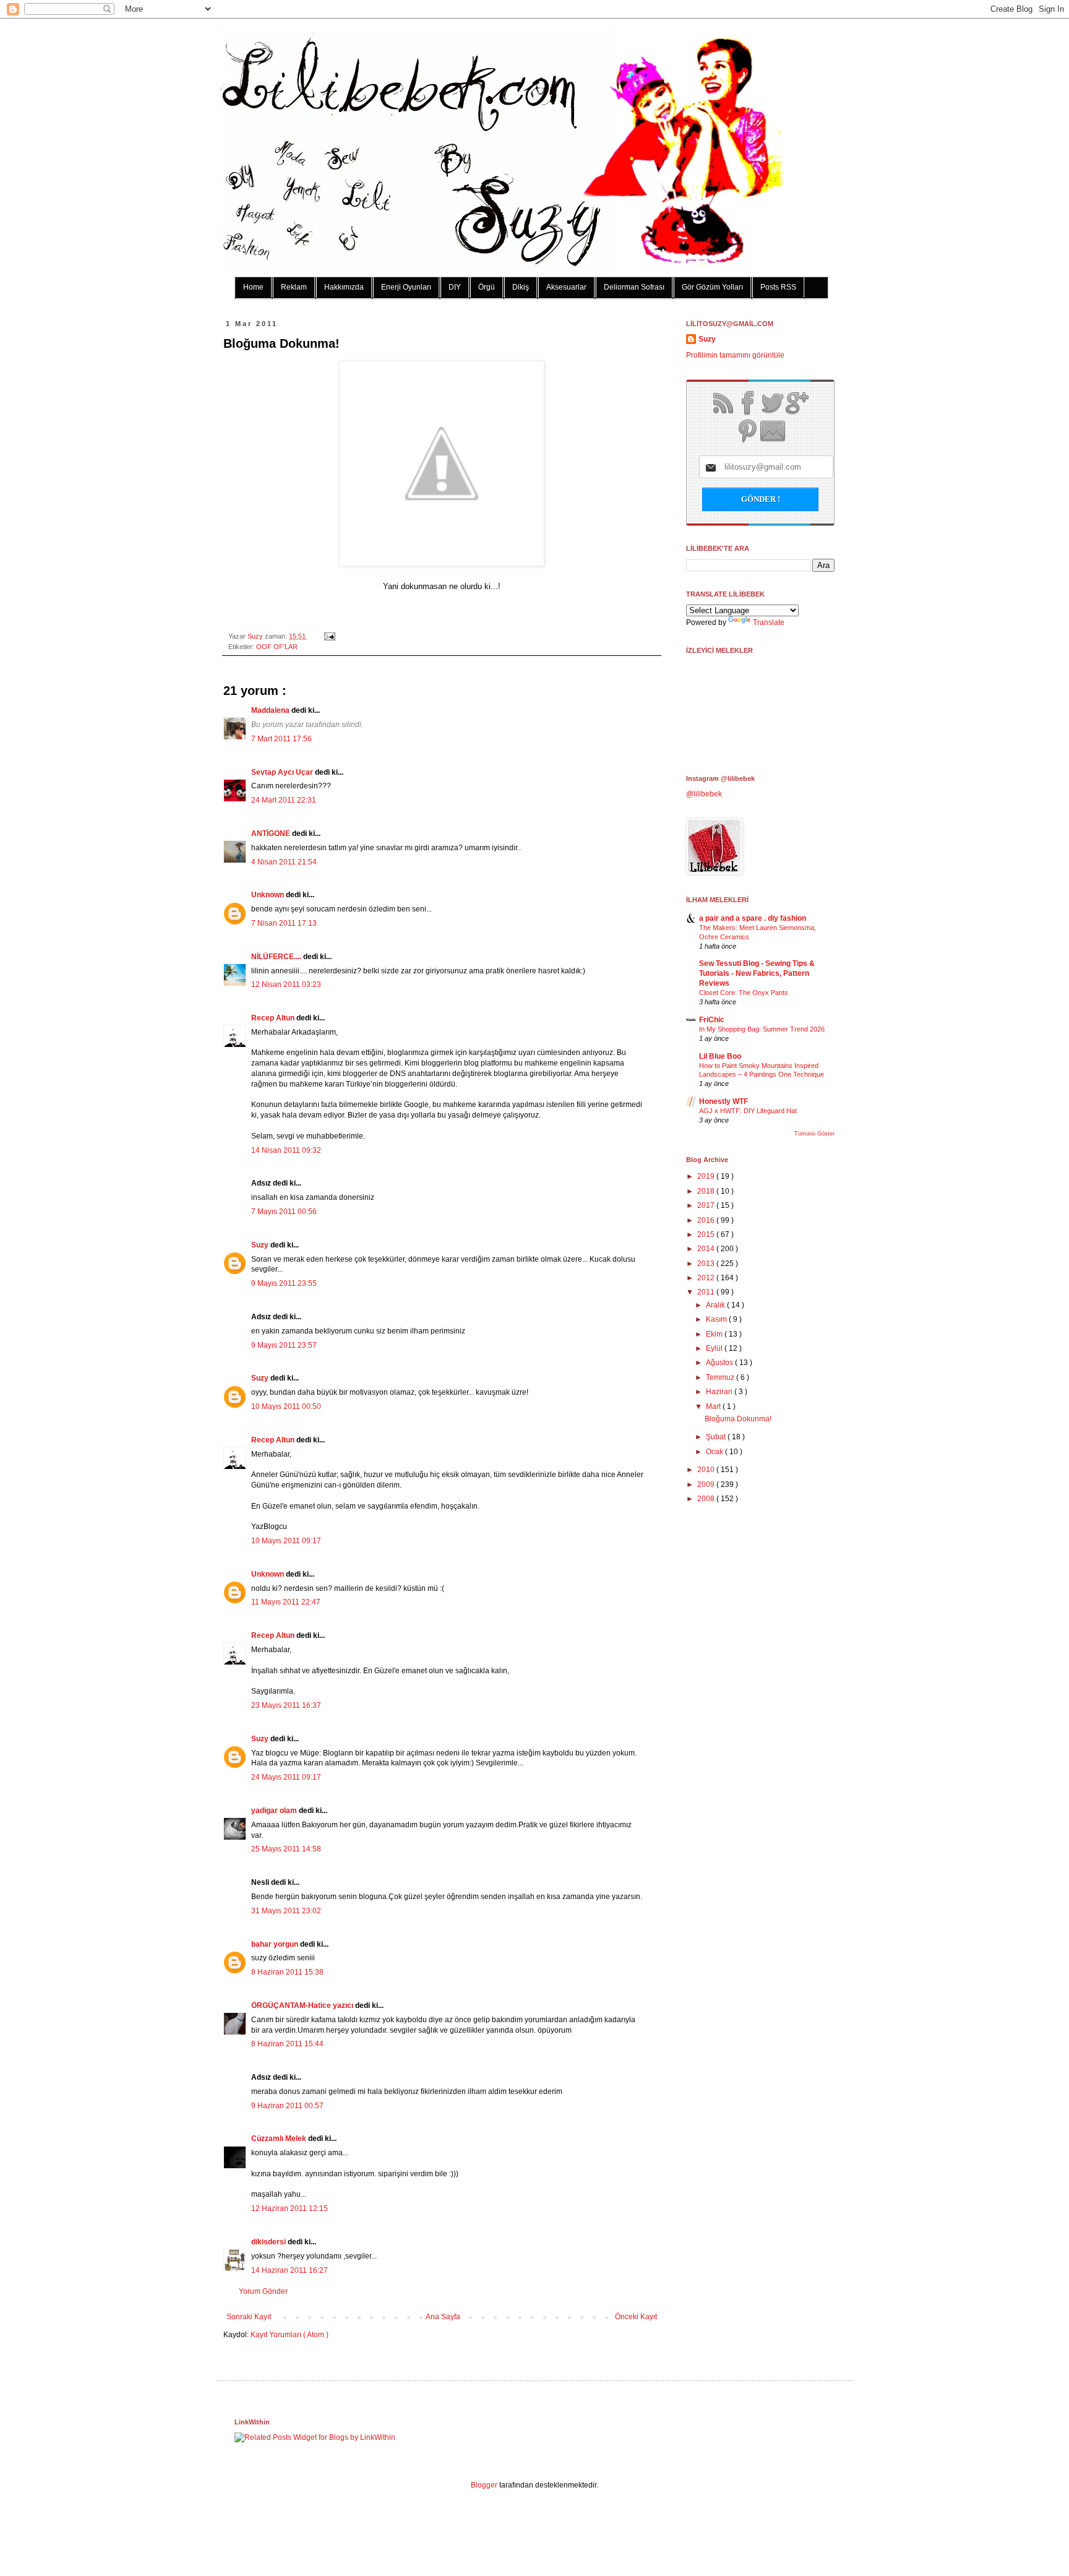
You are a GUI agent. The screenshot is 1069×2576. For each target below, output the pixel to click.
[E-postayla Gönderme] (328, 636)
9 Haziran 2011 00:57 (287, 2106)
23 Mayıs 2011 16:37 (286, 1705)
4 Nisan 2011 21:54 (284, 862)
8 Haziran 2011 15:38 (287, 1972)
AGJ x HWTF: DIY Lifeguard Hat (748, 1111)
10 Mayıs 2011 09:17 (286, 1541)
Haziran (720, 1392)
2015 (707, 1234)
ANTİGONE (272, 834)
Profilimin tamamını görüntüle (735, 355)
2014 (707, 1249)
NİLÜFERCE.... (277, 957)
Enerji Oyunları (406, 287)
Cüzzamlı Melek (280, 2139)
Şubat (717, 1437)
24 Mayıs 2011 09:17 (286, 1777)
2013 (707, 1264)
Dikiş (521, 287)
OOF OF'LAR (277, 647)
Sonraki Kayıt (249, 2317)
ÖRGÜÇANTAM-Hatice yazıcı (303, 2005)
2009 (707, 1484)
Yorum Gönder (263, 2291)
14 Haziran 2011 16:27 (290, 2270)
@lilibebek (704, 794)
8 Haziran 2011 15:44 (287, 2044)
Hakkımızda (344, 287)
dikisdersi (269, 2242)
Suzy (256, 636)
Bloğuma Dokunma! (738, 1419)
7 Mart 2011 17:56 (281, 739)
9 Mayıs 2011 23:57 (284, 1345)
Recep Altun (274, 1018)
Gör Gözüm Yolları (712, 287)
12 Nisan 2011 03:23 (286, 984)
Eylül (715, 1348)
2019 (707, 1176)
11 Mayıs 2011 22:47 (286, 1602)
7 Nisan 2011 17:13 (284, 923)
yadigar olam (275, 1811)
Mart (714, 1406)
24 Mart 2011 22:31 (284, 800)
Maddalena (271, 710)
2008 (707, 1499)
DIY (455, 287)
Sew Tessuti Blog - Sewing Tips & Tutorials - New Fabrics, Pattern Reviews (757, 973)
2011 (707, 1292)
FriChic (712, 1020)
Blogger (484, 2485)
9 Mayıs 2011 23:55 (284, 1283)
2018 (707, 1191)
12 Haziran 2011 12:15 (290, 2208)
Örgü (487, 287)
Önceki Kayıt (636, 2317)
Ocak (715, 1452)
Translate (769, 622)
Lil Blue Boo (720, 1056)
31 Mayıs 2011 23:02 (286, 1911)
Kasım (717, 1319)
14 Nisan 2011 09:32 (286, 1150)
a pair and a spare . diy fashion (753, 918)
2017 (707, 1205)
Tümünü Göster (814, 1134)
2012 (707, 1278)
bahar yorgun (276, 1944)
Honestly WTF (723, 1101)
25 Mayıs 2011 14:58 (286, 1849)
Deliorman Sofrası (634, 287)
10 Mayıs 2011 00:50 (286, 1406)
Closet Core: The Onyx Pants (744, 993)
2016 (707, 1220)
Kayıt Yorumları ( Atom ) (290, 2335)
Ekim (715, 1334)
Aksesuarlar (566, 287)
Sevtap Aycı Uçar (283, 772)
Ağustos (720, 1363)
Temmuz (721, 1377)
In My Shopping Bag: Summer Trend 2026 (762, 1029)
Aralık (716, 1305)
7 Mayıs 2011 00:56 (284, 1212)
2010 (707, 1470)
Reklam (294, 287)
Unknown (268, 895)
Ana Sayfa (443, 2317)
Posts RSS (778, 287)
